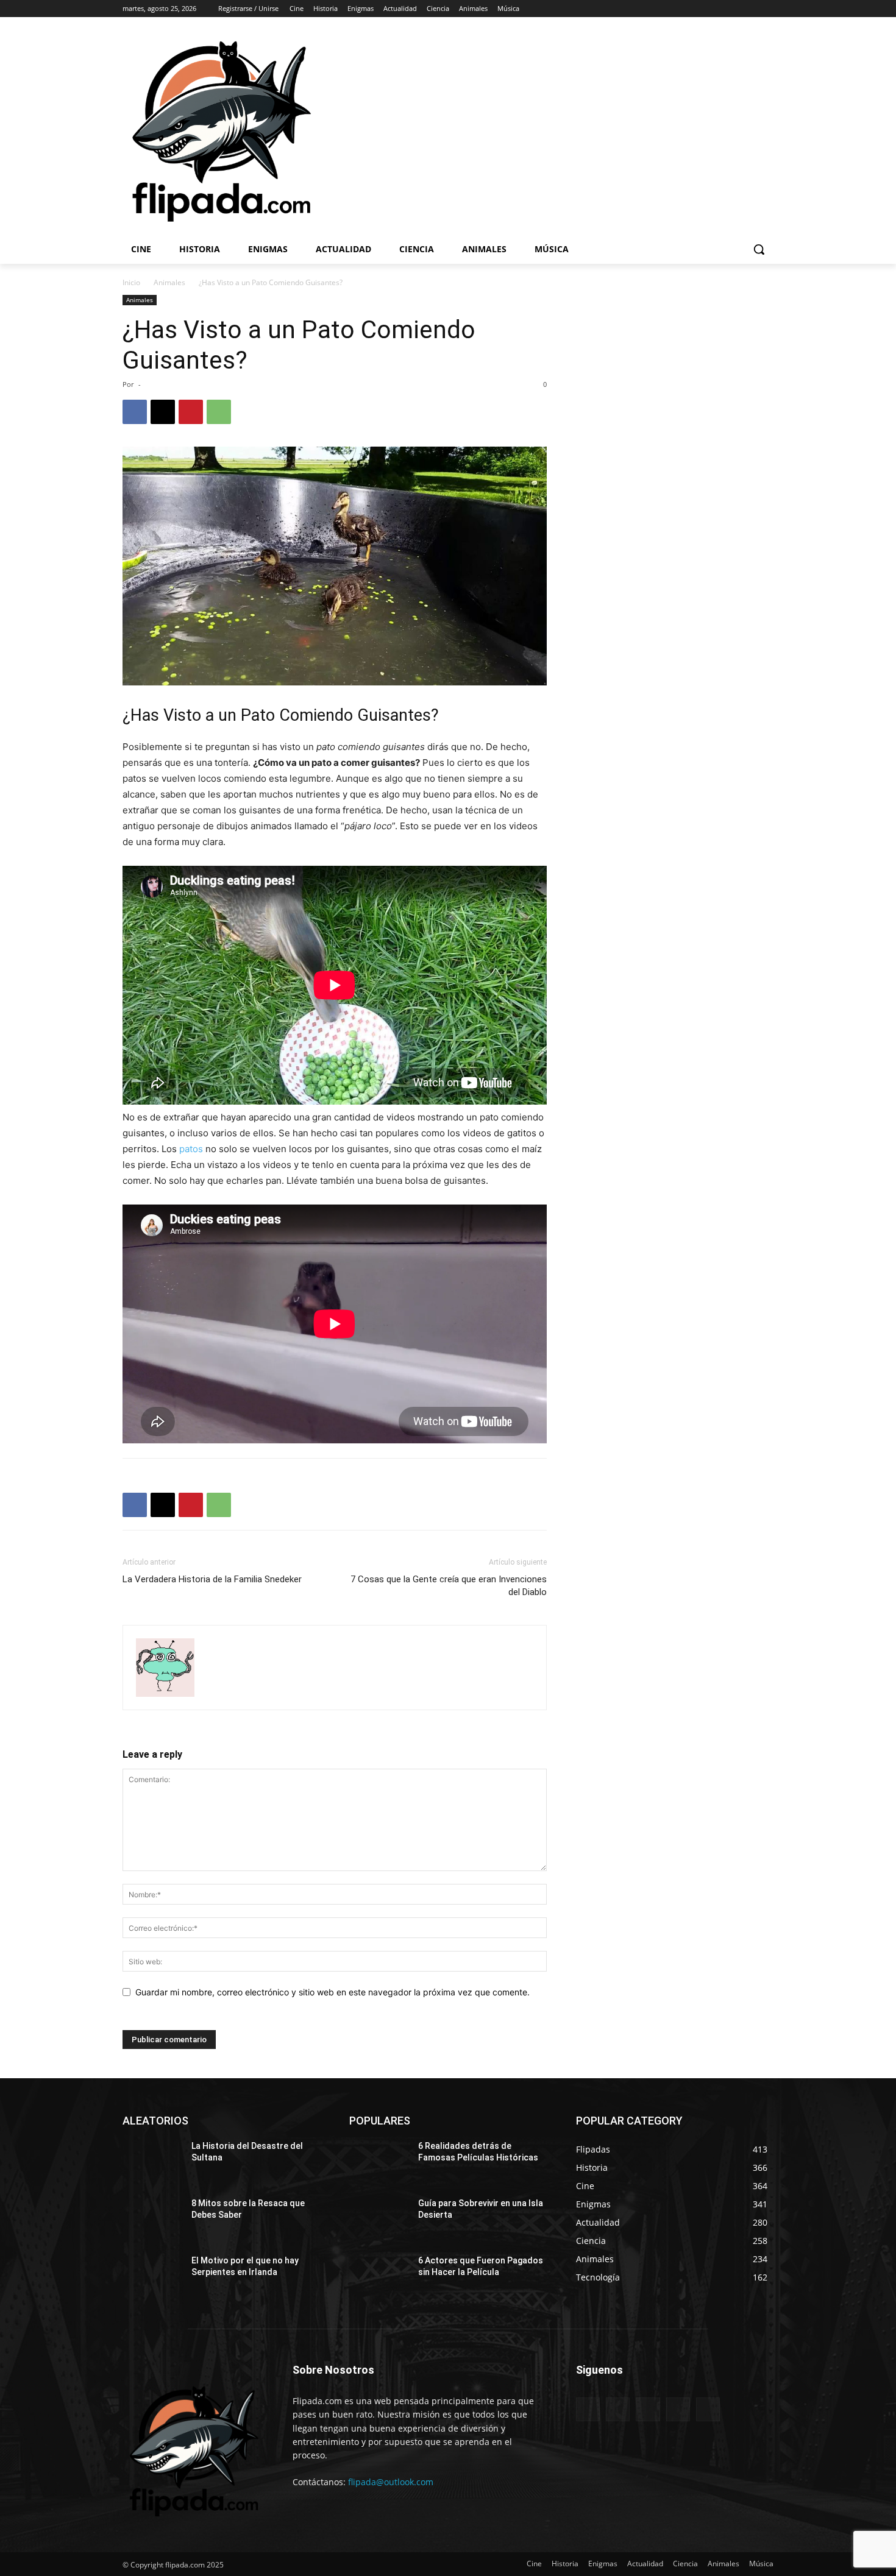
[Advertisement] (606, 130)
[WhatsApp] (219, 412)
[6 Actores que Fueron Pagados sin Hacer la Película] (379, 2276)
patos (191, 1149)
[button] (759, 249)
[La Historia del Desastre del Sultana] (152, 2161)
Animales (169, 282)
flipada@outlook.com (391, 2482)
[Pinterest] (191, 412)
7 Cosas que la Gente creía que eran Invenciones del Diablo (449, 1586)
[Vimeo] (749, 9)
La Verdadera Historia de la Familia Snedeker (212, 1579)
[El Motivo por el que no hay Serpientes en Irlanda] (152, 2276)
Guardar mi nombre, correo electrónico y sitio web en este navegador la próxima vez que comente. (332, 1992)
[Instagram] (716, 9)
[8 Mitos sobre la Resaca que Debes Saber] (152, 2218)
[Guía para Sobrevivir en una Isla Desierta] (379, 2218)
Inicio (131, 282)
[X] (733, 9)
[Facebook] (699, 9)
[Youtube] (766, 9)
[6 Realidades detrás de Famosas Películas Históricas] (379, 2161)
